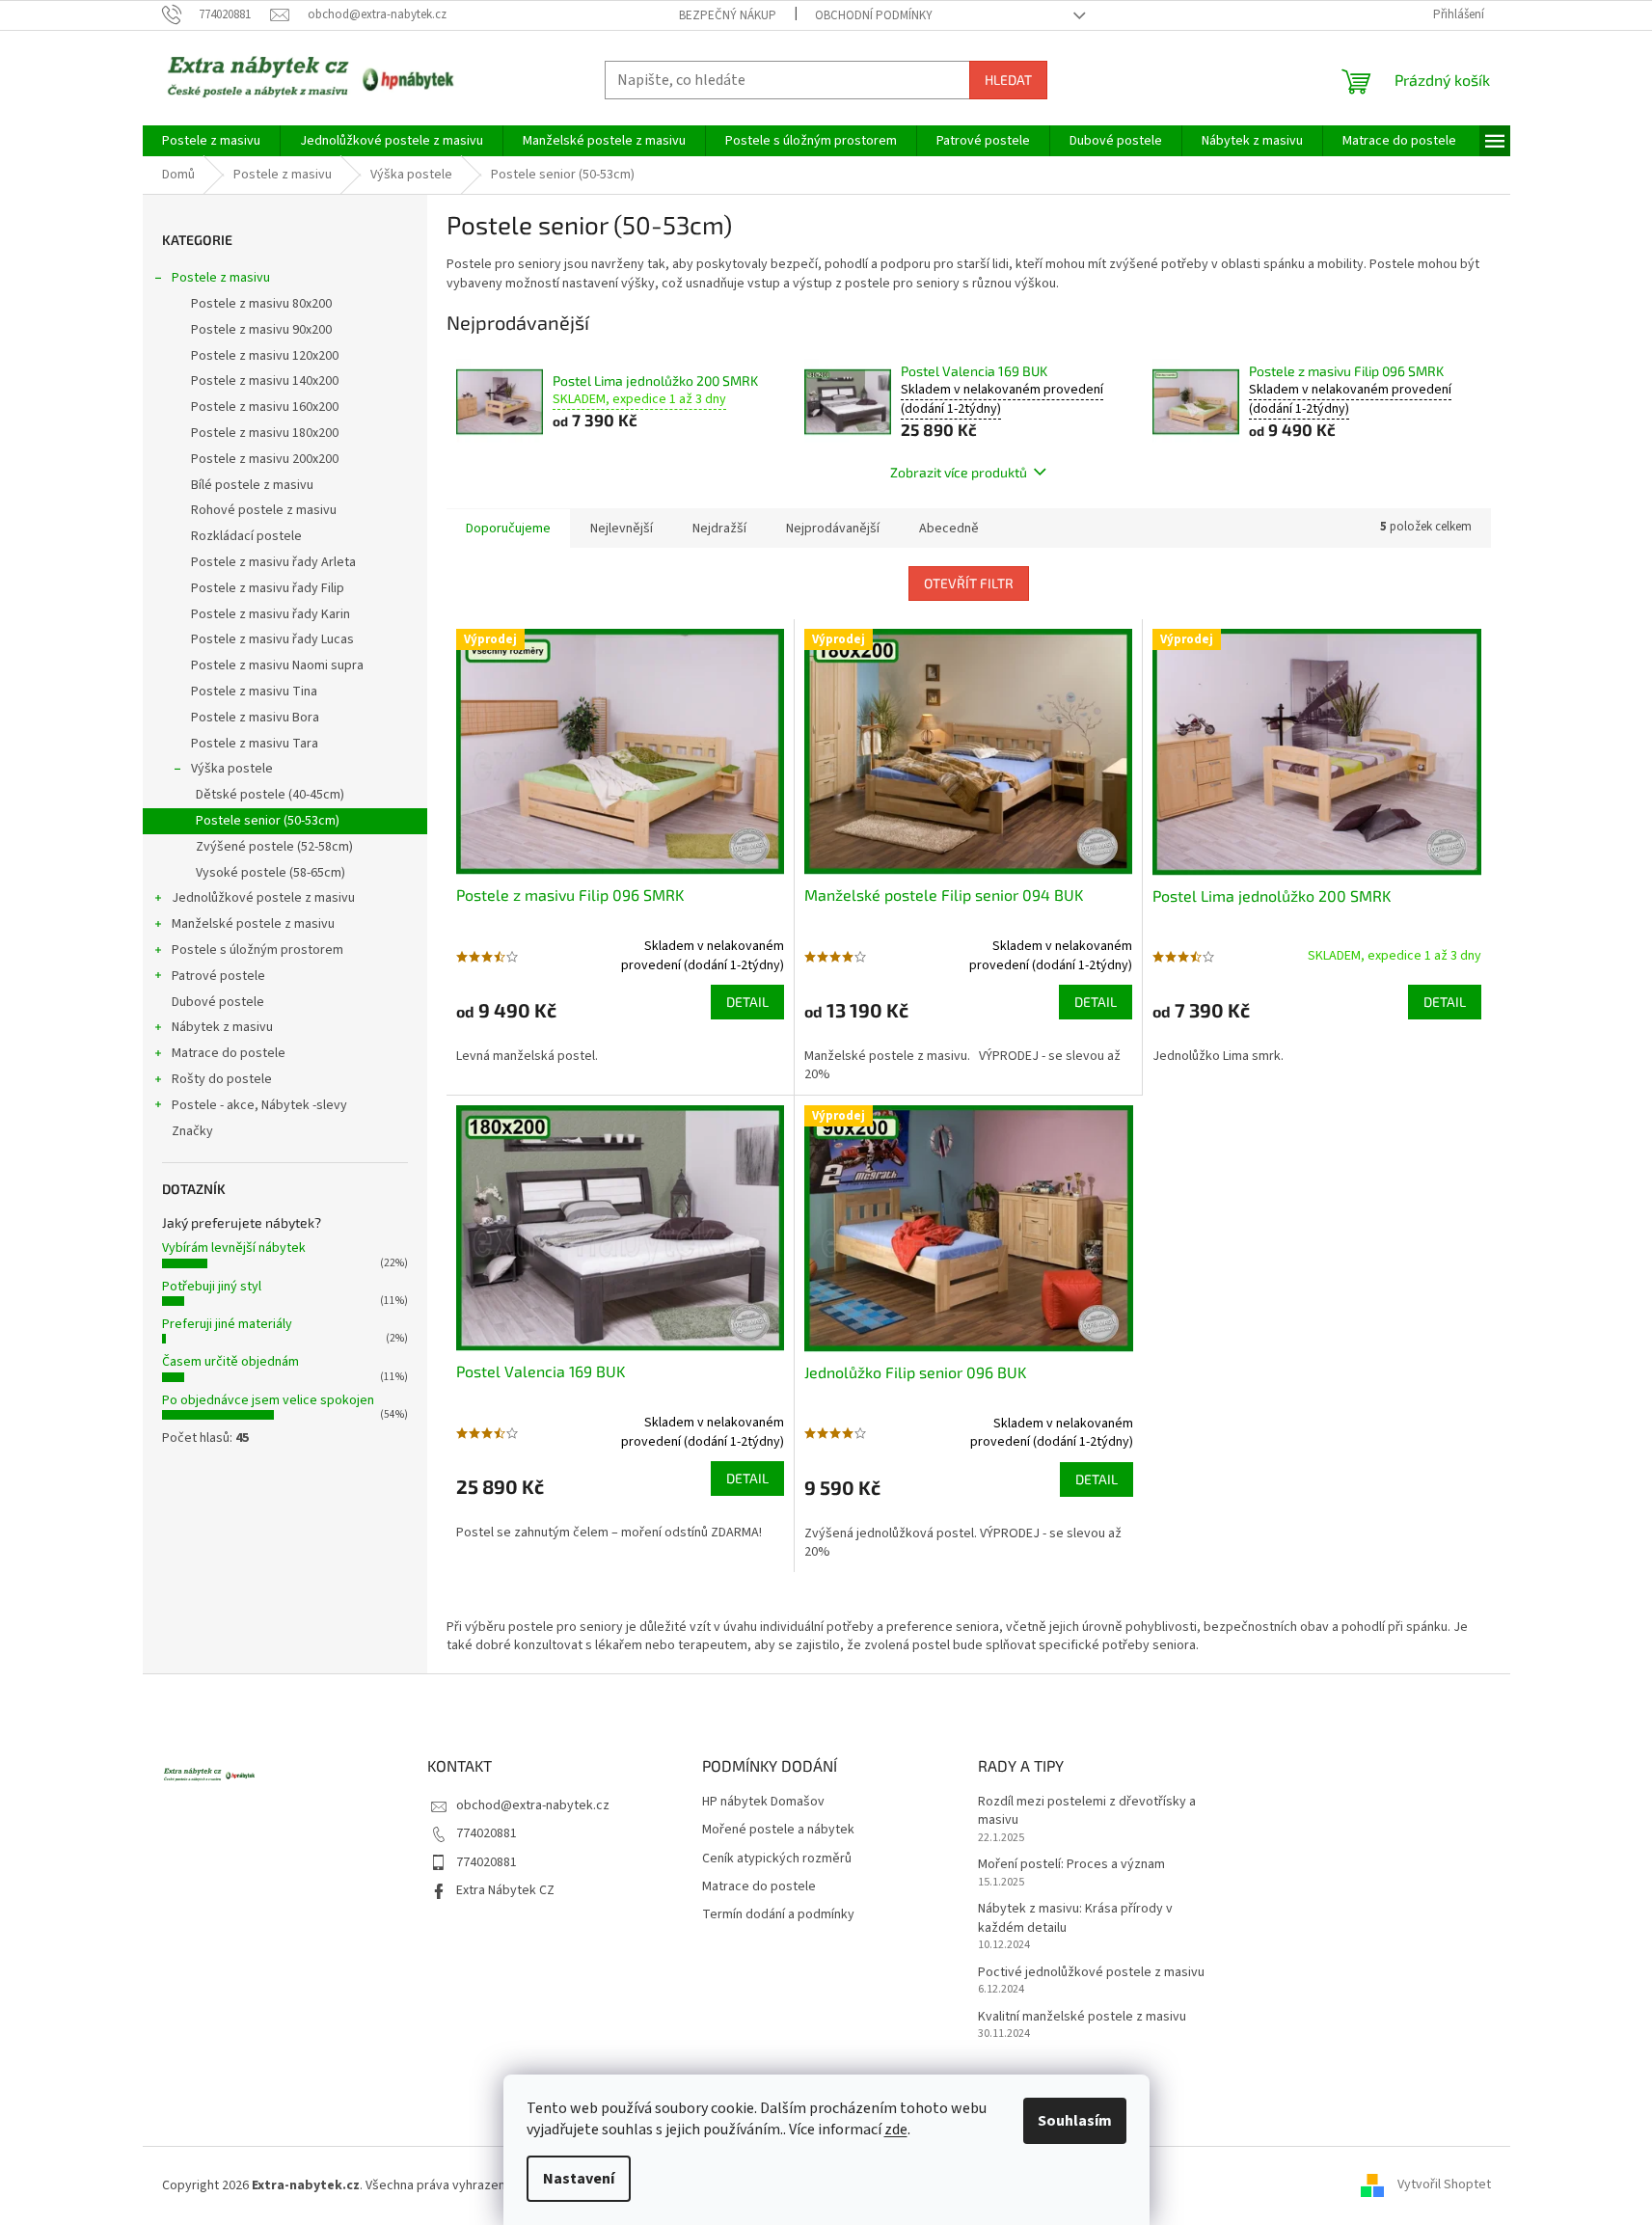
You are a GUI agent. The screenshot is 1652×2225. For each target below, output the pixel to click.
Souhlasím (1075, 2121)
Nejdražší (719, 529)
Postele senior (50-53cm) (268, 821)
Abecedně (949, 529)
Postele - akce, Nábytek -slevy (259, 1105)
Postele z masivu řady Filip (268, 588)
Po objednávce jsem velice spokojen (268, 1400)
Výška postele (232, 769)
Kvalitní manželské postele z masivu (1082, 2017)
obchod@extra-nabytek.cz (533, 1805)
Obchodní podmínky (874, 15)
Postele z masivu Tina (254, 692)
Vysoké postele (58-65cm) (271, 873)
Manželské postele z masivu (253, 924)
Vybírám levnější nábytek (234, 1248)
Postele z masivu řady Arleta (273, 562)
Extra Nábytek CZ (505, 1890)
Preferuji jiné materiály (227, 1324)
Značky (192, 1131)
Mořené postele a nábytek (778, 1830)
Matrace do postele (229, 1053)
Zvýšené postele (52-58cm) (274, 847)
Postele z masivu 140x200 (265, 381)
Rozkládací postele (246, 536)
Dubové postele (218, 1002)
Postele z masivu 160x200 (265, 407)
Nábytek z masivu (222, 1027)
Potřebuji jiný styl (212, 1287)
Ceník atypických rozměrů (777, 1859)
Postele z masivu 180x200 (265, 433)
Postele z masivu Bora (255, 718)
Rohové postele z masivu (264, 510)
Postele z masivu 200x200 (265, 459)
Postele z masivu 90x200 (261, 330)
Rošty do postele (222, 1079)
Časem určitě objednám (230, 1362)
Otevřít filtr (969, 583)
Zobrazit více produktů (959, 472)
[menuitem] (211, 141)
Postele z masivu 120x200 (265, 356)
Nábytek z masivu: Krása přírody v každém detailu (1075, 1918)
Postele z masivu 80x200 (261, 304)
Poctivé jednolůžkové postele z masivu (1091, 1973)
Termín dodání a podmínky (778, 1915)
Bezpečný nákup (728, 15)
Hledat (1008, 80)
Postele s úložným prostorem (257, 950)
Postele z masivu (221, 278)
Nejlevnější (622, 529)
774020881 (487, 1833)
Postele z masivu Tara (255, 744)
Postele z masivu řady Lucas (272, 639)
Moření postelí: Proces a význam (1071, 1865)
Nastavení (579, 2179)
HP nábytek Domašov (763, 1802)
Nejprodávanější (833, 529)
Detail (747, 1002)
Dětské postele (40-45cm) (270, 795)
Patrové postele (218, 976)
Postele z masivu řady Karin (271, 614)
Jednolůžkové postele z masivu (263, 898)
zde (896, 2130)
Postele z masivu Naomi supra (277, 665)
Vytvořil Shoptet (1444, 2185)
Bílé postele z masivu (252, 485)
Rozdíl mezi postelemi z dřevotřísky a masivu (1087, 1811)
